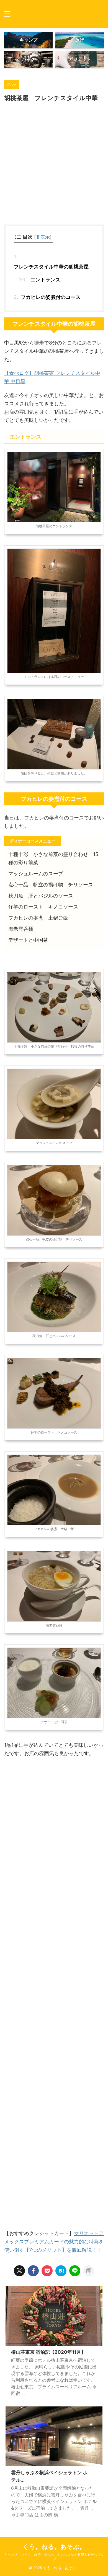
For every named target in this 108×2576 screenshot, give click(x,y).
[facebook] (33, 2271)
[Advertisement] (54, 165)
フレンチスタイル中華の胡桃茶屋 (51, 267)
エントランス (45, 280)
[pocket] (47, 2271)
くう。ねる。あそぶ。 (54, 2547)
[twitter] (19, 2271)
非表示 (43, 237)
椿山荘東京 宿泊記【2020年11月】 (48, 2352)
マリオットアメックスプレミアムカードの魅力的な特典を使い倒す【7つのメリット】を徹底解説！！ (54, 2242)
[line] (75, 2271)
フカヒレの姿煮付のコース (51, 297)
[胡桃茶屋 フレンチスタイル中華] (61, 2271)
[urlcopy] (89, 2271)
